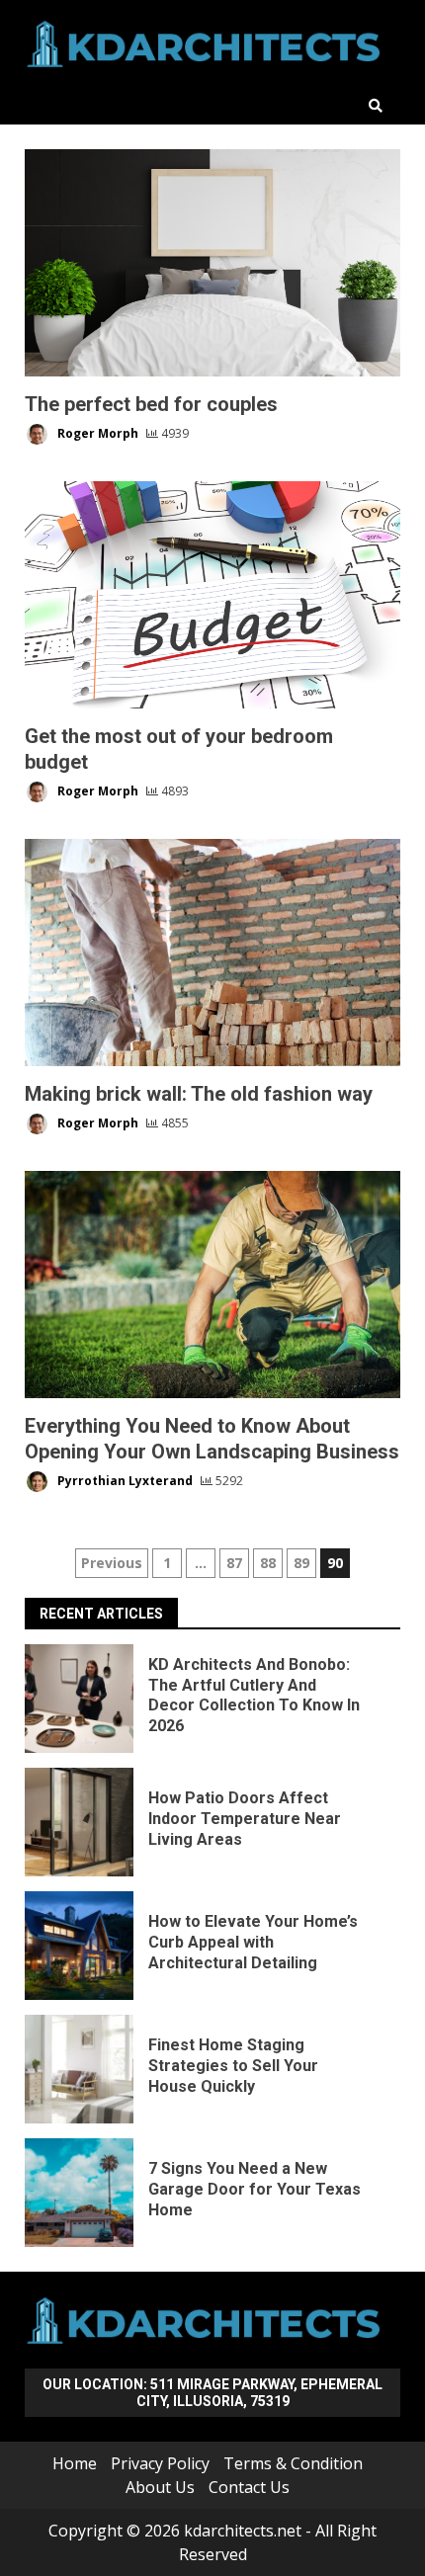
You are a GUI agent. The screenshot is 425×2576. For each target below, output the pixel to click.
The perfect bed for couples (212, 263)
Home (75, 2463)
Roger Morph (96, 433)
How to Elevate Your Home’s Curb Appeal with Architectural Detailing (79, 1946)
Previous (112, 1563)
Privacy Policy (160, 2463)
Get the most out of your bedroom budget (212, 595)
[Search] (376, 106)
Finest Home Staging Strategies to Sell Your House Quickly (79, 2069)
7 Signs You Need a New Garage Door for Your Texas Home (79, 2193)
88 (268, 1563)
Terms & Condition (293, 2463)
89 (301, 1563)
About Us (160, 2487)
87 (234, 1563)
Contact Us (249, 2487)
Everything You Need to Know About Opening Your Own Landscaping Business (212, 1285)
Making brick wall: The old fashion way (212, 953)
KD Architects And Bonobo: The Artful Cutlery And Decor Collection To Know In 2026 (79, 1699)
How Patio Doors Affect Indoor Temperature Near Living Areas (79, 1822)
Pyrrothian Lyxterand (124, 1481)
